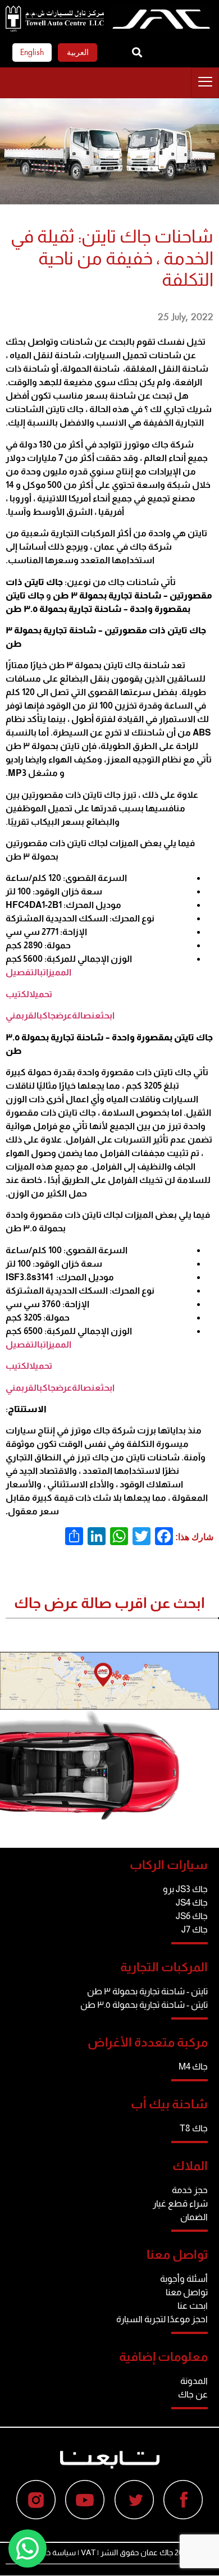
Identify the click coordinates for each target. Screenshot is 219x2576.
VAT (88, 2552)
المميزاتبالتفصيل (38, 972)
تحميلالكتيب (29, 994)
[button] (137, 52)
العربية (78, 52)
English (32, 52)
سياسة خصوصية (49, 2552)
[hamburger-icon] (205, 83)
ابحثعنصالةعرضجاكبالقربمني (60, 1015)
